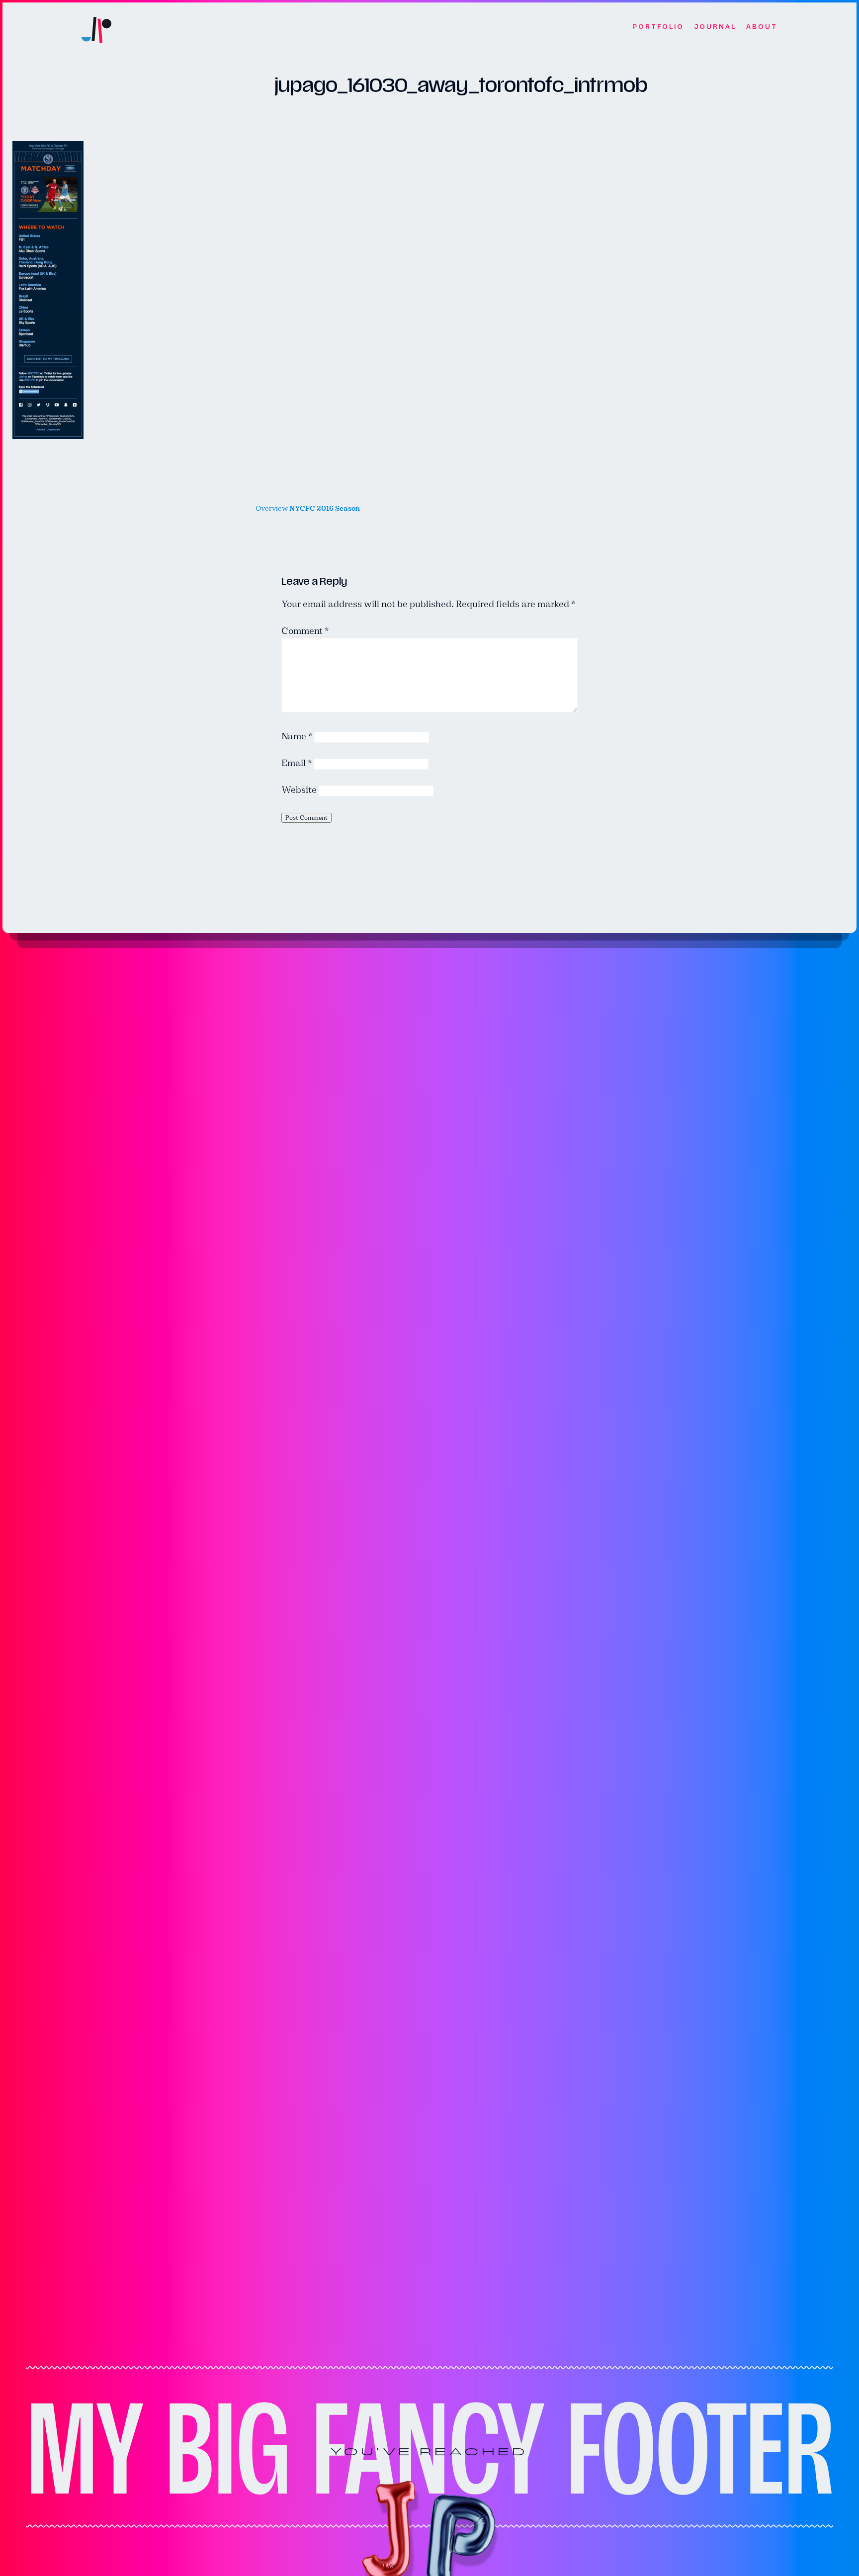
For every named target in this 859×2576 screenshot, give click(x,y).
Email (297, 763)
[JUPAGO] (96, 27)
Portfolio (658, 27)
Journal (715, 27)
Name (297, 736)
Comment (305, 631)
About (762, 27)
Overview (308, 508)
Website (299, 790)
